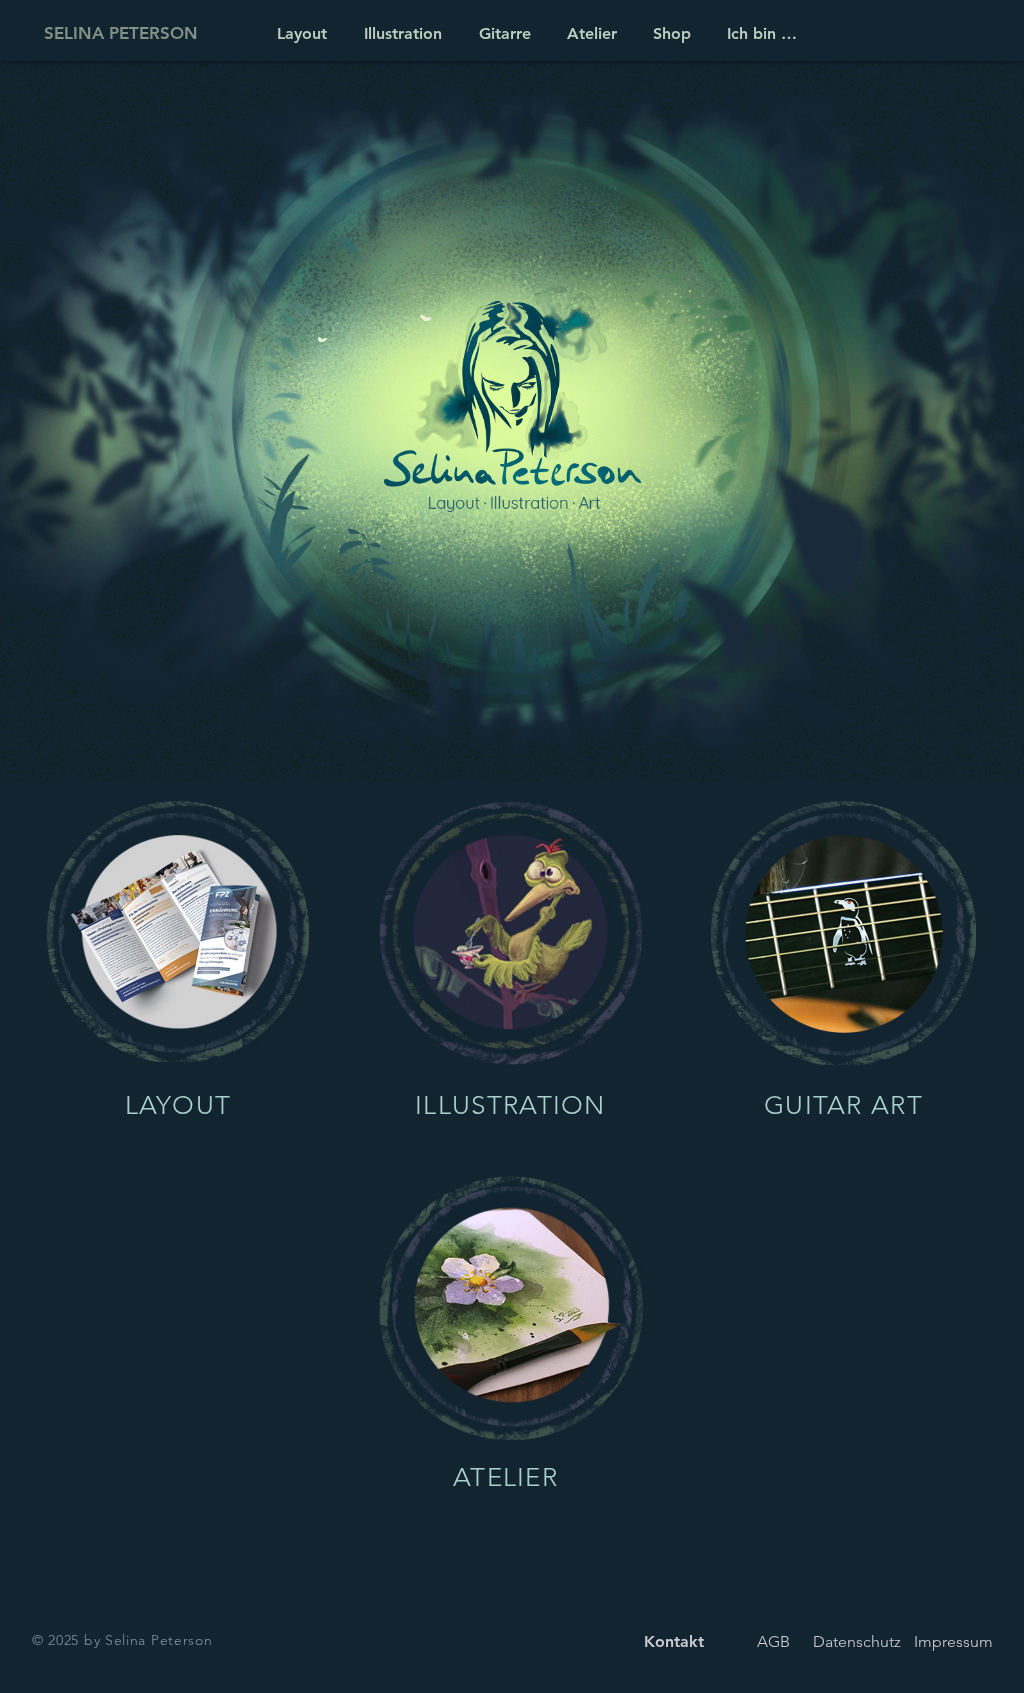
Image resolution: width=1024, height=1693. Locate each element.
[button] (589, 33)
